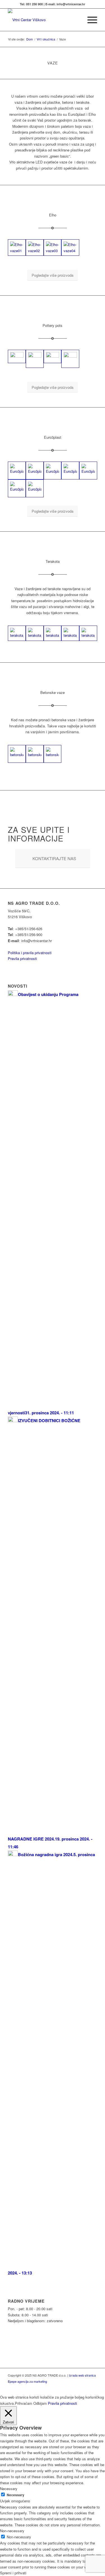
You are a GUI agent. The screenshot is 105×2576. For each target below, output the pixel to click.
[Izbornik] (89, 20)
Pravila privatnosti (22, 958)
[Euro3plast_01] (17, 471)
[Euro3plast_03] (53, 471)
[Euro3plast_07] (35, 488)
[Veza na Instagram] (93, 2387)
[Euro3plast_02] (35, 471)
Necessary (16, 2495)
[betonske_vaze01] (35, 754)
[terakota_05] (88, 633)
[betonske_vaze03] (53, 754)
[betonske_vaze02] (17, 754)
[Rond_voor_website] (35, 359)
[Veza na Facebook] (85, 2387)
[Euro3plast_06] (17, 488)
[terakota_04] (70, 633)
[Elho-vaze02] (35, 248)
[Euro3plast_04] (70, 471)
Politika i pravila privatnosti (30, 953)
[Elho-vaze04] (70, 248)
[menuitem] (76, 20)
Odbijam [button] (40, 2403)
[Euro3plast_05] (88, 471)
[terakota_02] (35, 633)
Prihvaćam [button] (24, 2403)
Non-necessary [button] (12, 2531)
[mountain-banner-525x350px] (53, 356)
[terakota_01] (17, 633)
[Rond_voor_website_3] (70, 359)
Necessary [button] (9, 2489)
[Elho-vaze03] (53, 248)
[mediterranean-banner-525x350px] (17, 356)
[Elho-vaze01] (17, 248)
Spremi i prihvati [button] (13, 2573)
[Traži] (76, 20)
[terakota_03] (53, 633)
